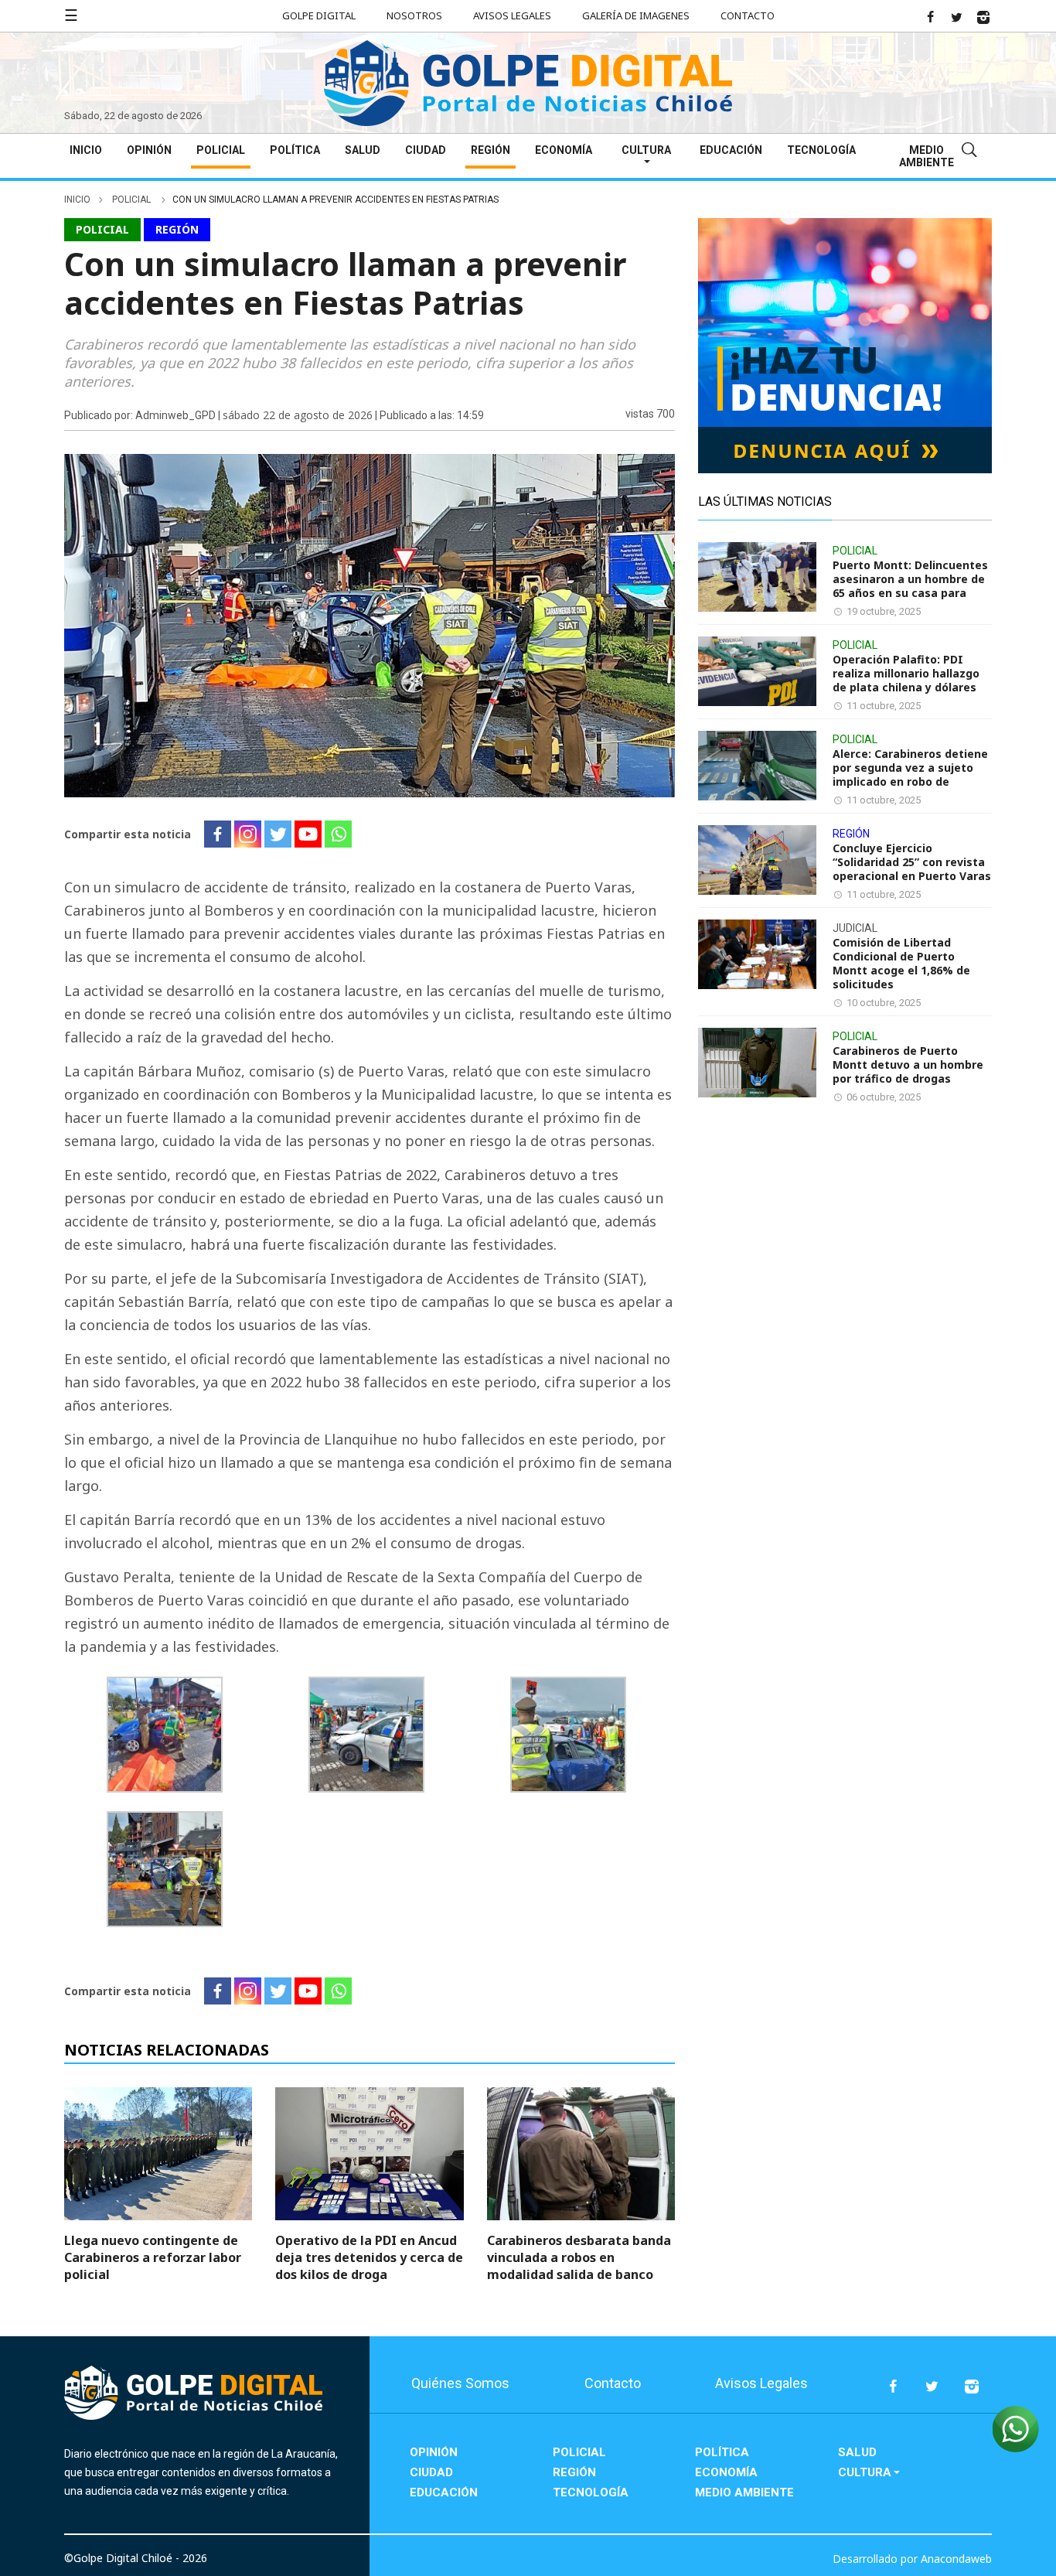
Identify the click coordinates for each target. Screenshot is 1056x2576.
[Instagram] (248, 834)
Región (491, 150)
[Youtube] (308, 834)
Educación (731, 150)
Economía (564, 150)
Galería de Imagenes (636, 15)
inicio (77, 200)
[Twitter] (278, 834)
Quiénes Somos (460, 2383)
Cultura (646, 150)
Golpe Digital (319, 15)
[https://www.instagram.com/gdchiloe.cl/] (983, 17)
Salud (363, 150)
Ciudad (426, 150)
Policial (221, 150)
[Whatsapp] (338, 834)
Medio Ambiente (927, 156)
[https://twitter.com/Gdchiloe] (956, 17)
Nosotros (414, 15)
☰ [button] (71, 15)
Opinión (149, 150)
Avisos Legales (512, 15)
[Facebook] (218, 834)
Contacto (748, 15)
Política (295, 150)
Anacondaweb (956, 2559)
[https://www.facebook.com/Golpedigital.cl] (930, 17)
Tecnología (821, 150)
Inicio (86, 150)
